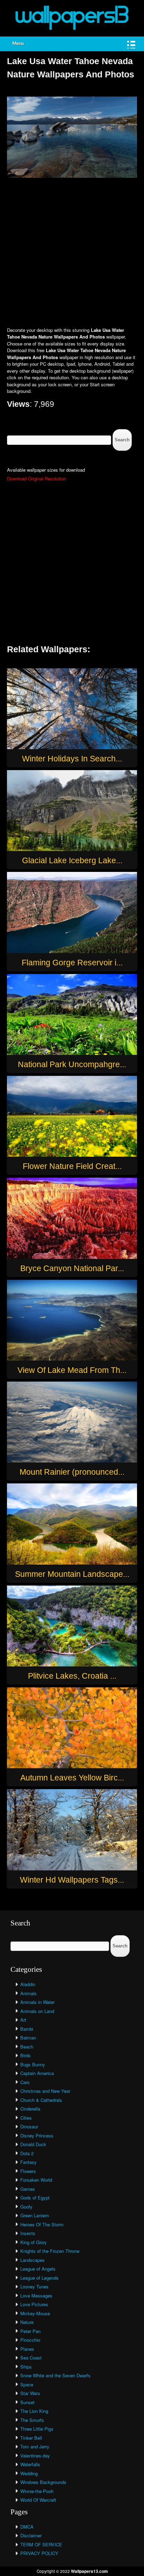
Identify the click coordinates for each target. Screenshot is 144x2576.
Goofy (26, 2207)
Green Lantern (35, 2215)
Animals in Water (37, 2002)
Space (27, 2384)
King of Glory (34, 2242)
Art (23, 2020)
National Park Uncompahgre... (72, 1064)
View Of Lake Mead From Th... (72, 1370)
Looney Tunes (34, 2286)
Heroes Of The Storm (42, 2224)
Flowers (28, 2171)
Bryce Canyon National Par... (72, 1268)
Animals (28, 1993)
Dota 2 (27, 2153)
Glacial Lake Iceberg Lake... (72, 860)
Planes (27, 2349)
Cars (25, 2082)
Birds (26, 2055)
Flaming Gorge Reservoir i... (72, 963)
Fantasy (28, 2162)
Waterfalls (30, 2464)
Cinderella (30, 2109)
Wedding (29, 2473)
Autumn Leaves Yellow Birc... (72, 1778)
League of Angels (38, 2269)
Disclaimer (31, 2535)
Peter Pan (30, 2331)
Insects (28, 2233)
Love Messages (36, 2296)
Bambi (27, 2029)
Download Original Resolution (37, 478)
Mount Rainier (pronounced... (72, 1472)
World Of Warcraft (38, 2500)
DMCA (27, 2527)
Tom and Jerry (35, 2446)
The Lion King (34, 2411)
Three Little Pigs (37, 2429)
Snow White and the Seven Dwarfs (55, 2375)
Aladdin (28, 1984)
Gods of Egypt (35, 2198)
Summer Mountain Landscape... (72, 1574)
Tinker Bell (31, 2438)
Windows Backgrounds (43, 2482)
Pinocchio (30, 2340)
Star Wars (30, 2393)
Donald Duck (33, 2144)
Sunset (27, 2402)
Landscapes (33, 2260)
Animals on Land (37, 2011)
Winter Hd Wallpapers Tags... (72, 1880)
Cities (26, 2118)
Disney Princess (37, 2136)
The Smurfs (32, 2420)
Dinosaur (29, 2126)
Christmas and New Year (45, 2091)
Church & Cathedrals (41, 2100)
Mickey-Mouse (35, 2313)
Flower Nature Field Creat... (72, 1166)
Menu (18, 44)
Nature (27, 2322)
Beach (27, 2047)
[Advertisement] (72, 253)
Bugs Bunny (33, 2064)
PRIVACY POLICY (39, 2553)
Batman (28, 2038)
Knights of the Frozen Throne (50, 2251)
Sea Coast (31, 2358)
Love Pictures (34, 2304)
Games (28, 2189)
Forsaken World (36, 2180)
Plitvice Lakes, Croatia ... (72, 1676)
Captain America (37, 2073)
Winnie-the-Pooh (37, 2491)
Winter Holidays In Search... (72, 759)
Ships (26, 2367)
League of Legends (39, 2278)
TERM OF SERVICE (41, 2544)
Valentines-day (35, 2456)
